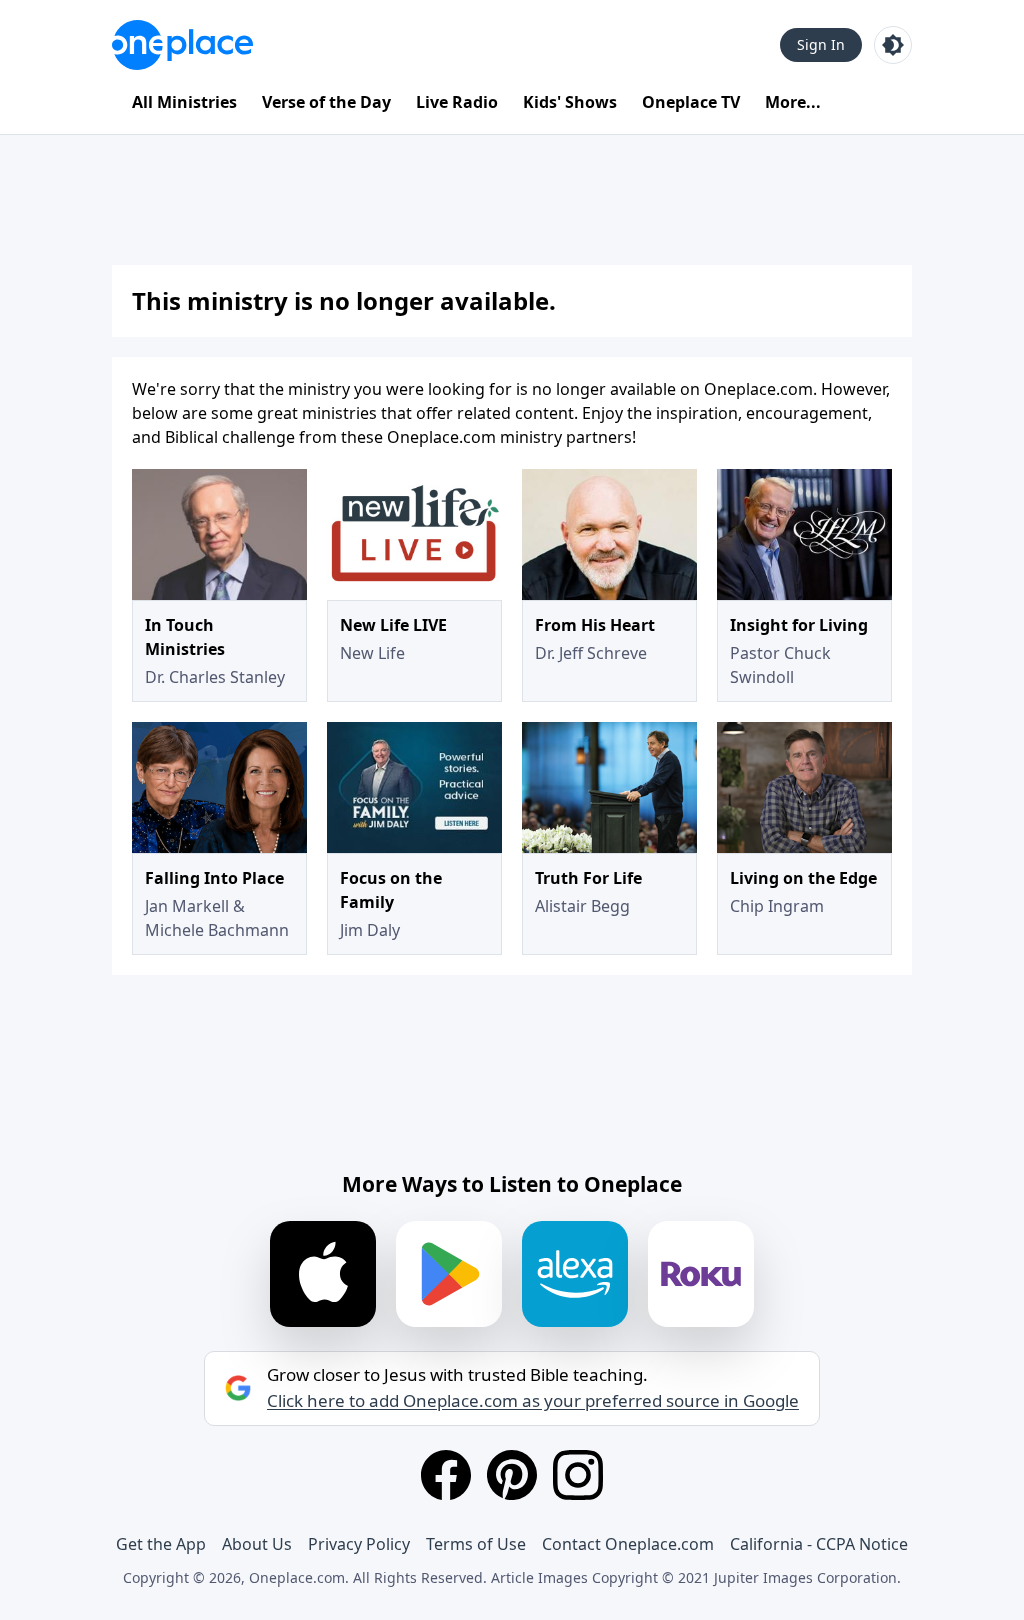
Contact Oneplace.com (628, 1544)
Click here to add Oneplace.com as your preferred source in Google (533, 1401)
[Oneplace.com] (182, 45)
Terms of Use (476, 1544)
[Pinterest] (512, 1475)
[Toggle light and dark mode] (893, 45)
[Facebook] (446, 1475)
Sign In (821, 44)
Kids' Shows (570, 102)
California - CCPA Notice (819, 1544)
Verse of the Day (326, 102)
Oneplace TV (691, 102)
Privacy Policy (359, 1544)
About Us (257, 1544)
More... (793, 102)
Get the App (161, 1544)
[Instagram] (578, 1475)
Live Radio (457, 102)
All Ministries (184, 102)
